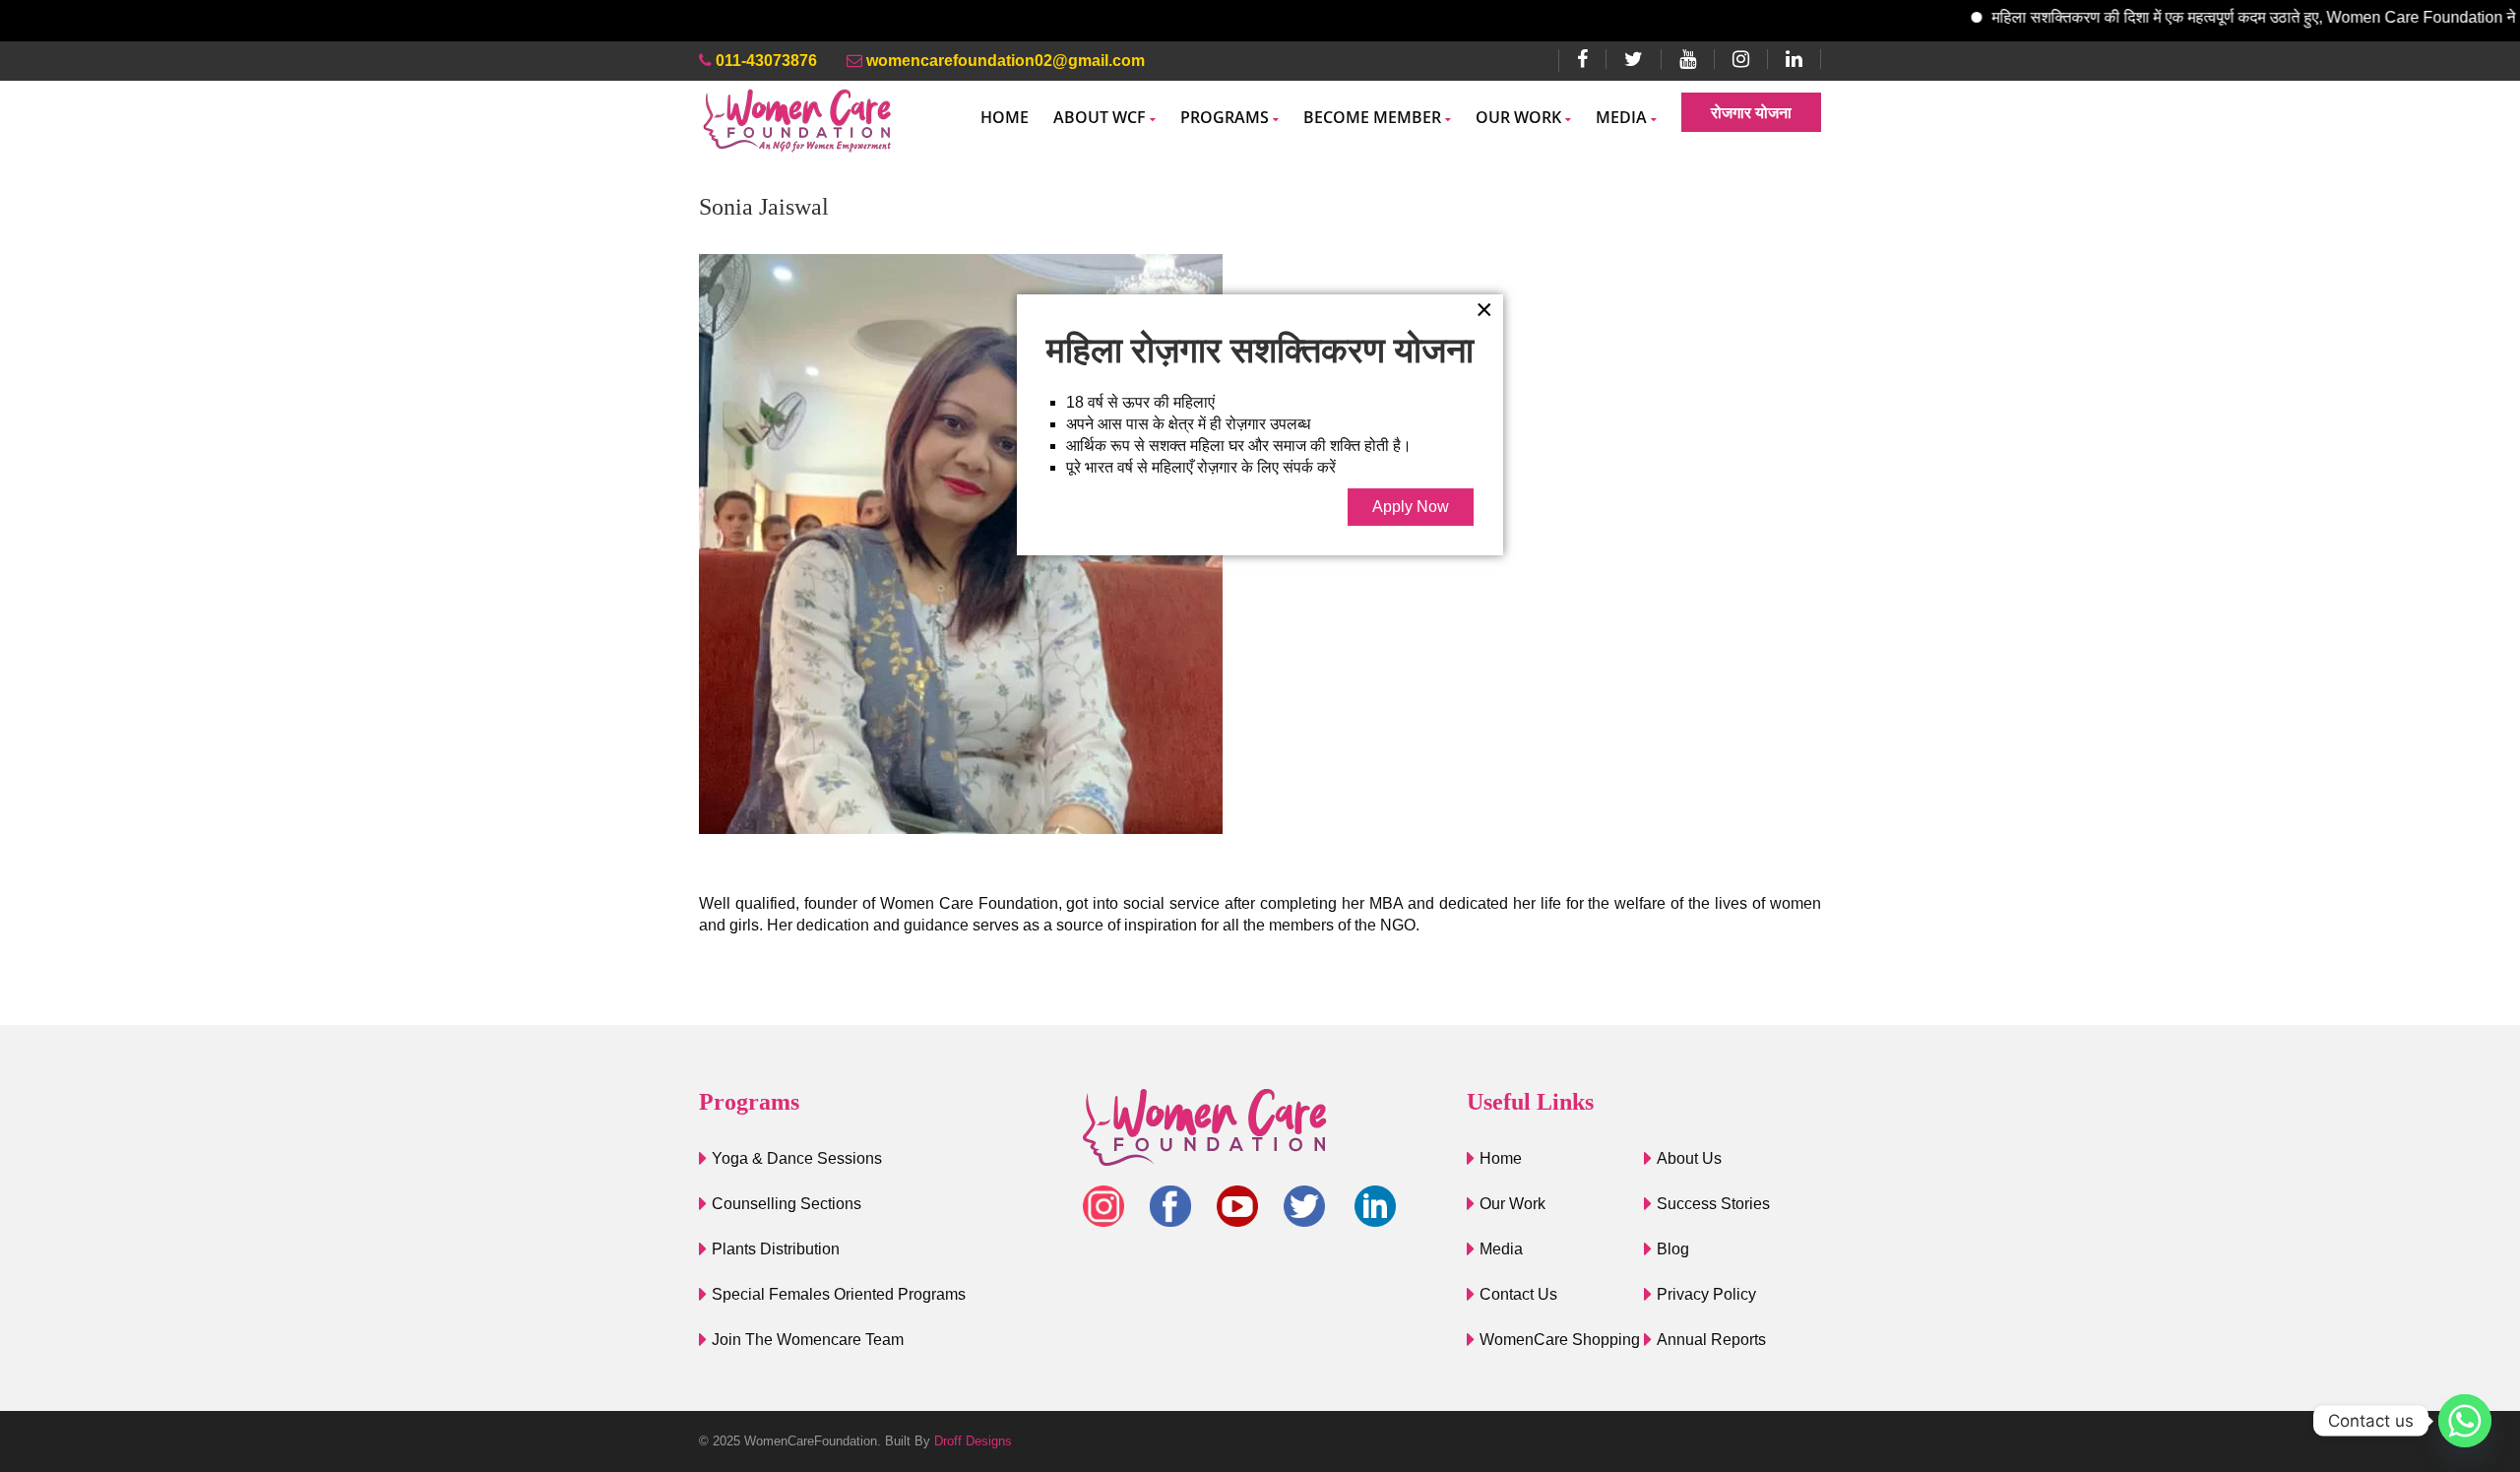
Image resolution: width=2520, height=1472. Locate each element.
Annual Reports (1711, 1340)
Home (1005, 117)
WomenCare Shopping (1560, 1340)
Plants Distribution (776, 1249)
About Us (1689, 1158)
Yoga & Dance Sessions (797, 1158)
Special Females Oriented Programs (839, 1294)
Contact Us (1518, 1294)
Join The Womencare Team (808, 1340)
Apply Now (1411, 507)
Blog (1673, 1249)
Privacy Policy (1706, 1294)
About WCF (1100, 117)
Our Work (1518, 117)
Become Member (1372, 117)
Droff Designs (973, 1441)
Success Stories (1713, 1204)
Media (1621, 117)
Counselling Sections (787, 1204)
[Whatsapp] (2465, 1421)
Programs (1225, 117)
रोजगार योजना (1751, 112)
